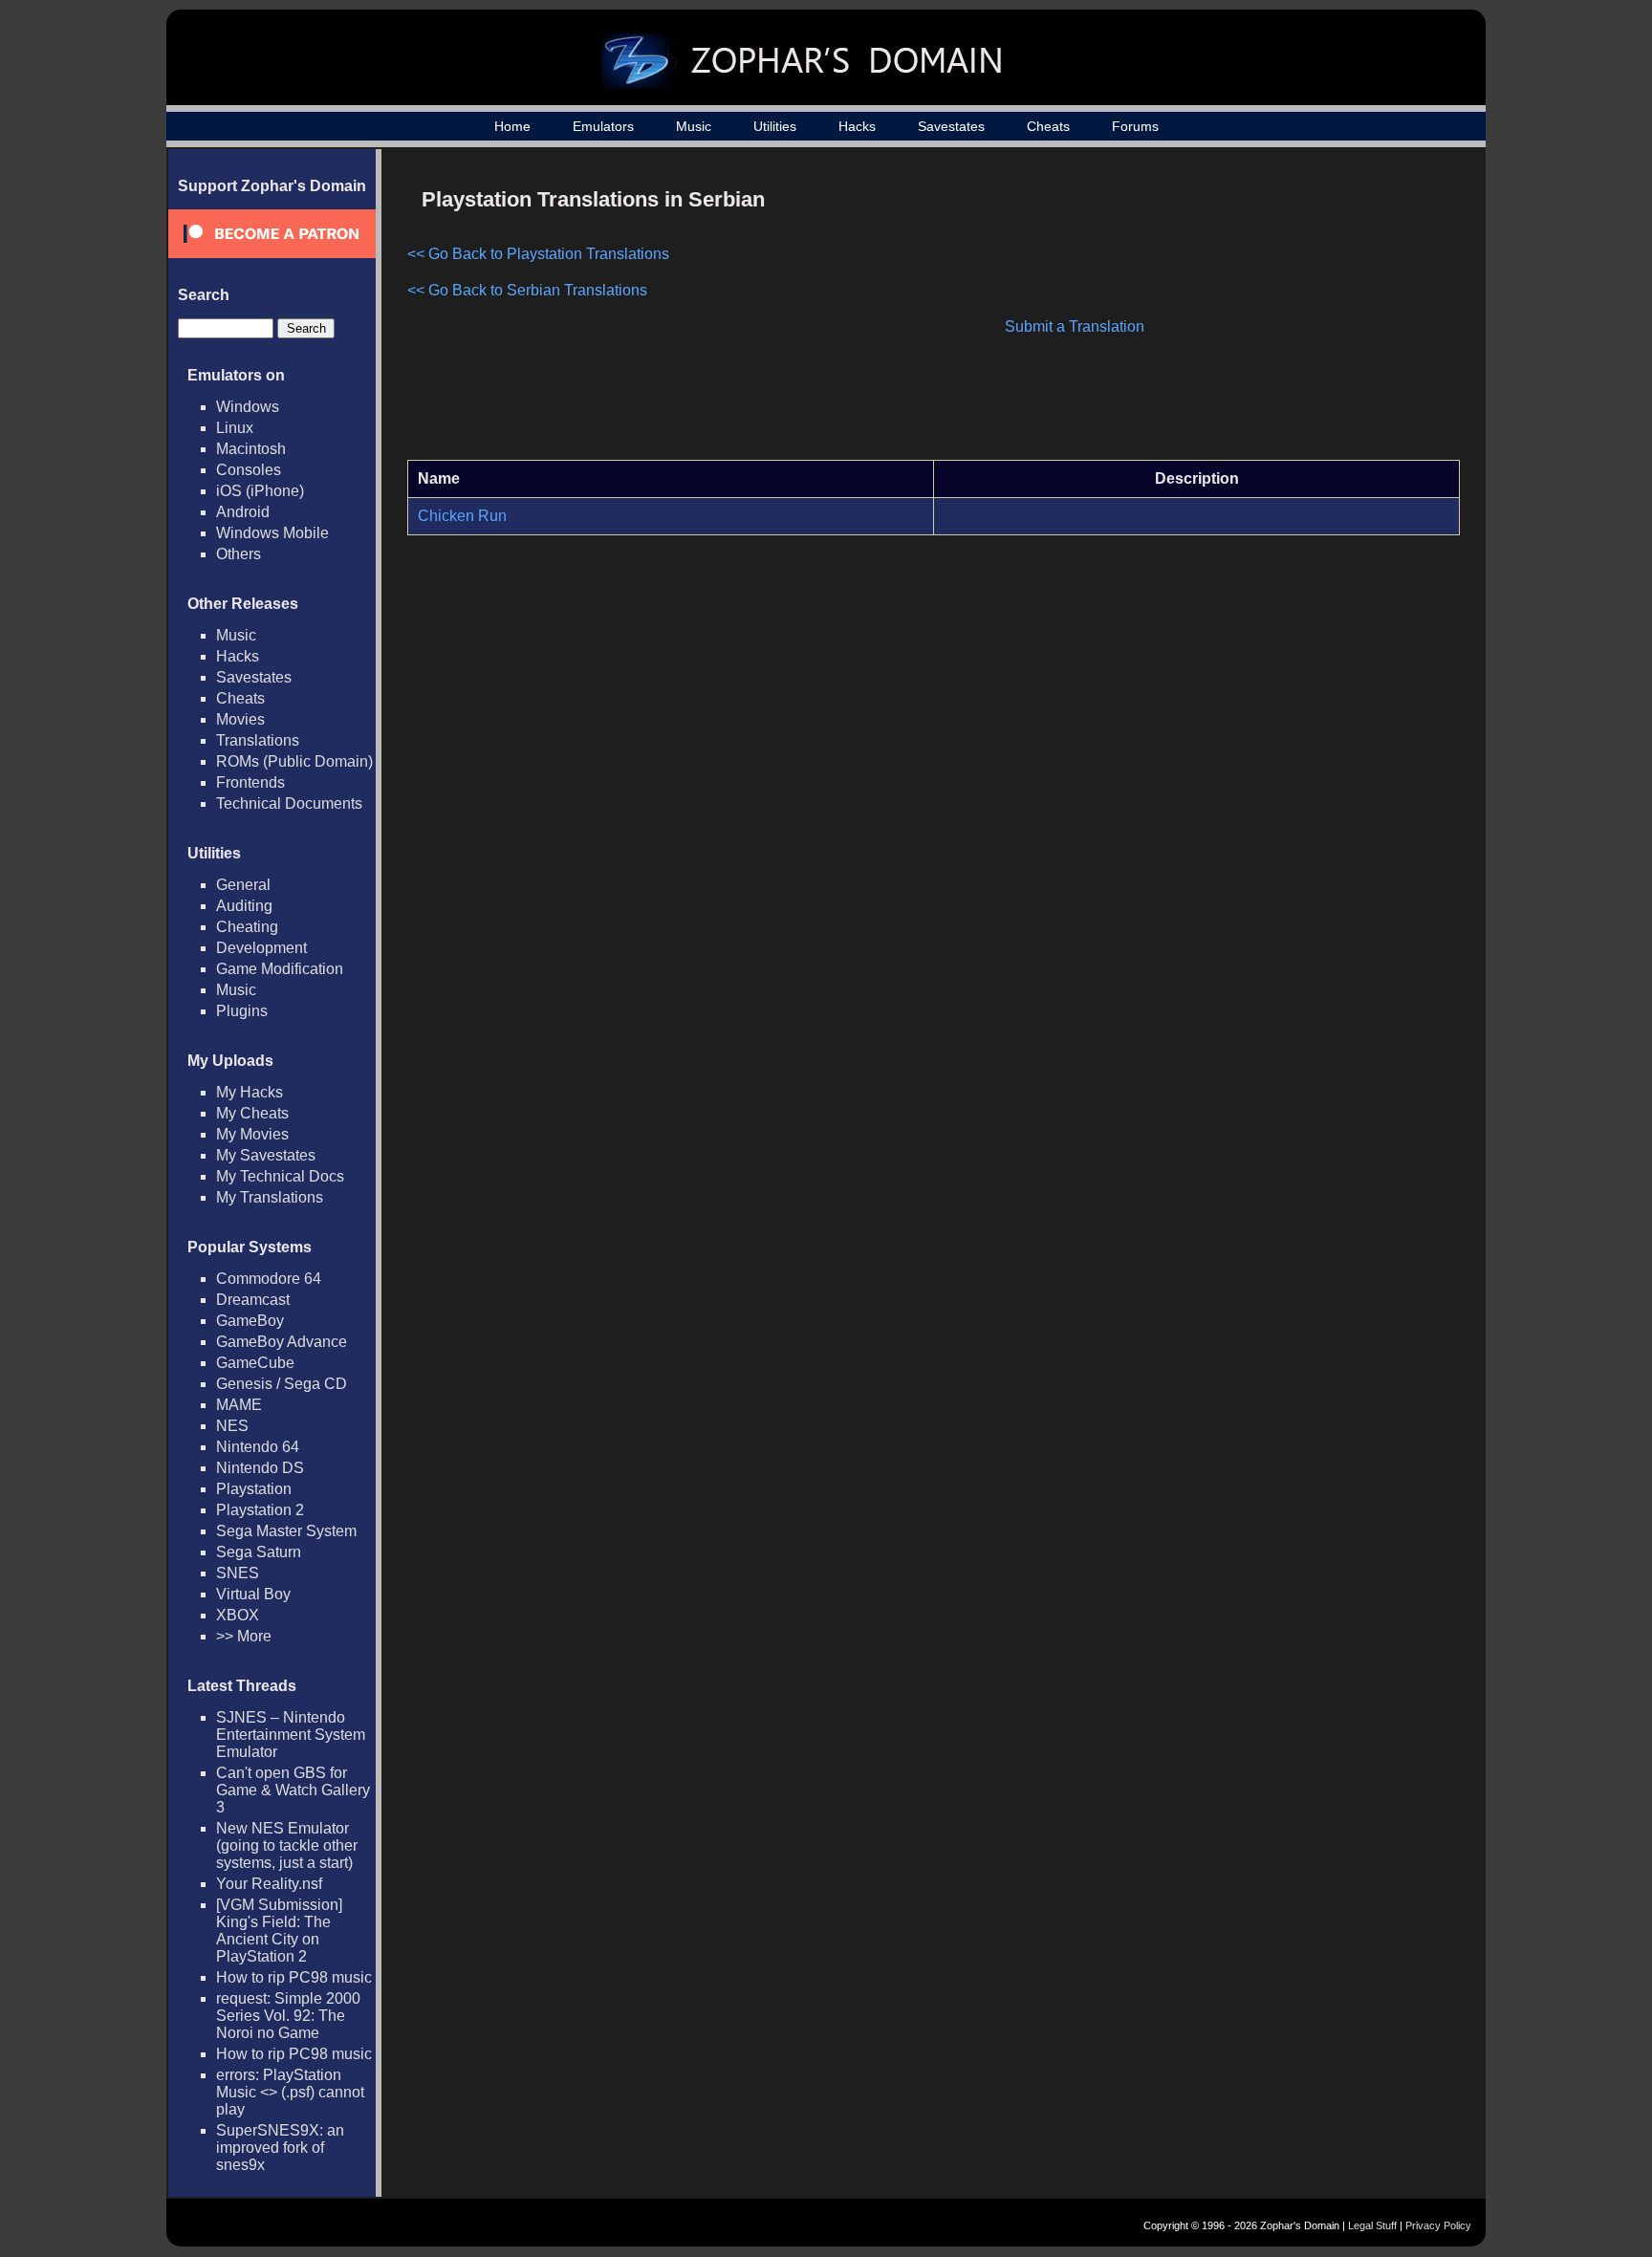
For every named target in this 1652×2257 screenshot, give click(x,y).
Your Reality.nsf (269, 1884)
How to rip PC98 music (294, 1977)
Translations (258, 740)
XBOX (238, 1615)
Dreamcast (253, 1300)
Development (261, 948)
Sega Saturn (259, 1552)
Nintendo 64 (258, 1447)
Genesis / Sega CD (282, 1384)
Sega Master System (286, 1531)
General (243, 885)
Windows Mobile (272, 533)
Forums (1135, 126)
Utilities (775, 126)
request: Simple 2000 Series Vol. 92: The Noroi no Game (288, 2016)
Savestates (951, 126)
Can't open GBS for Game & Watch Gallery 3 (293, 1790)
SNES (238, 1573)
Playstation (254, 1489)
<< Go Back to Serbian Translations (527, 290)
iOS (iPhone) (260, 491)
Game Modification (280, 969)
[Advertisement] (1297, 312)
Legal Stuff (1372, 2225)
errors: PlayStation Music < (290, 2092)
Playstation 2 (260, 1510)
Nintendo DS (260, 1468)
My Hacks (250, 1092)
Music (694, 126)
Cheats (1048, 126)
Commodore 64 (269, 1279)
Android (243, 512)
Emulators (603, 126)
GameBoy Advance (282, 1342)
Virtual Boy (253, 1594)
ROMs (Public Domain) (294, 761)
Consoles (249, 470)
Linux (235, 428)
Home (512, 126)
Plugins (242, 1011)
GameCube (255, 1363)
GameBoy (250, 1321)
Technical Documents (289, 803)
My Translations (270, 1197)
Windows (248, 407)
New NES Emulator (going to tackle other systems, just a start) (287, 1845)
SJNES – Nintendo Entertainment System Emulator (291, 1735)
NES (232, 1426)
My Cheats (252, 1113)
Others (239, 554)
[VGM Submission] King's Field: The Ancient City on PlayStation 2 (279, 1931)
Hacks (857, 126)
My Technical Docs (280, 1176)
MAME (239, 1405)
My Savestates (266, 1155)
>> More (244, 1636)
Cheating (247, 927)
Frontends (250, 782)
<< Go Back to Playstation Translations (538, 254)
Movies (240, 719)
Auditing (244, 906)
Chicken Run (462, 516)
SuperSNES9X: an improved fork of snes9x (280, 2148)
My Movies (252, 1134)
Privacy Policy (1438, 2225)
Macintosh (251, 449)
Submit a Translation (1075, 326)
